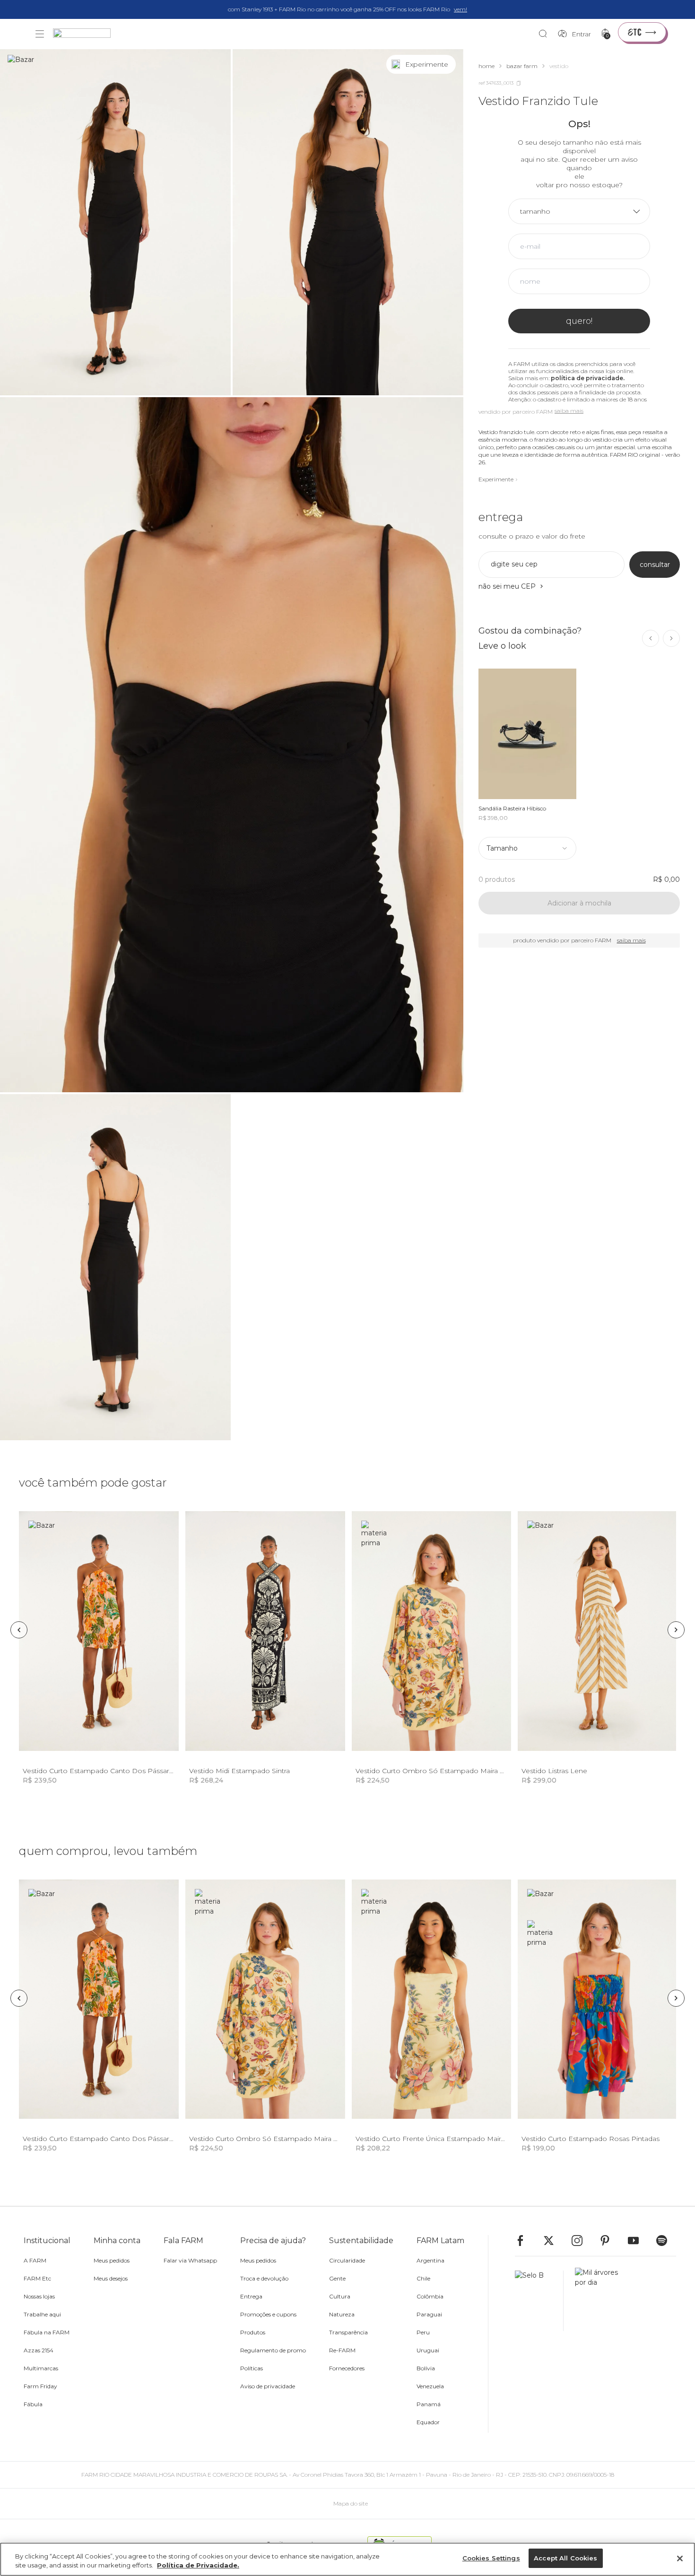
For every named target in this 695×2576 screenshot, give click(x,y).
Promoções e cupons (268, 2314)
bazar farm (522, 66)
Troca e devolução (264, 2278)
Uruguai (428, 2350)
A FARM (35, 2260)
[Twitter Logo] (553, 2241)
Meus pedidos (112, 2260)
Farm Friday (40, 2386)
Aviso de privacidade (268, 2386)
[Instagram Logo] (582, 2241)
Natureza (342, 2314)
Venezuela (430, 2386)
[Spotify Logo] (666, 2241)
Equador (428, 2422)
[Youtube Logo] (638, 2241)
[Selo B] (539, 2301)
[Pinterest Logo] (609, 2241)
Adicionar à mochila (579, 903)
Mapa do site (351, 2503)
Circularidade (347, 2260)
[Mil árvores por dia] (594, 2301)
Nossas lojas (39, 2296)
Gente (337, 2278)
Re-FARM (342, 2350)
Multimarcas (41, 2368)
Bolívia (426, 2368)
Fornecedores (347, 2368)
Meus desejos (111, 2278)
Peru (423, 2332)
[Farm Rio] (87, 34)
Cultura (340, 2296)
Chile (423, 2278)
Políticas (252, 2368)
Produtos (253, 2332)
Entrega (251, 2296)
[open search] (545, 34)
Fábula (33, 2404)
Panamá (429, 2404)
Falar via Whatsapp (190, 2260)
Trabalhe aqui (42, 2314)
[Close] (680, 2559)
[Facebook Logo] (525, 2241)
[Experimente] (446, 64)
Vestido (559, 66)
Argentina (430, 2260)
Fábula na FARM (47, 2332)
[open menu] (40, 34)
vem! (460, 9)
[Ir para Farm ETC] (642, 32)
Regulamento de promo (273, 2350)
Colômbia (430, 2296)
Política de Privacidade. (198, 2566)
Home (486, 66)
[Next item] (671, 638)
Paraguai (429, 2314)
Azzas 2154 (39, 2350)
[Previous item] (651, 638)
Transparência (348, 2332)
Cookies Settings (491, 2558)
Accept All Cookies (565, 2558)
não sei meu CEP (507, 586)
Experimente (496, 479)
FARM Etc (37, 2278)
